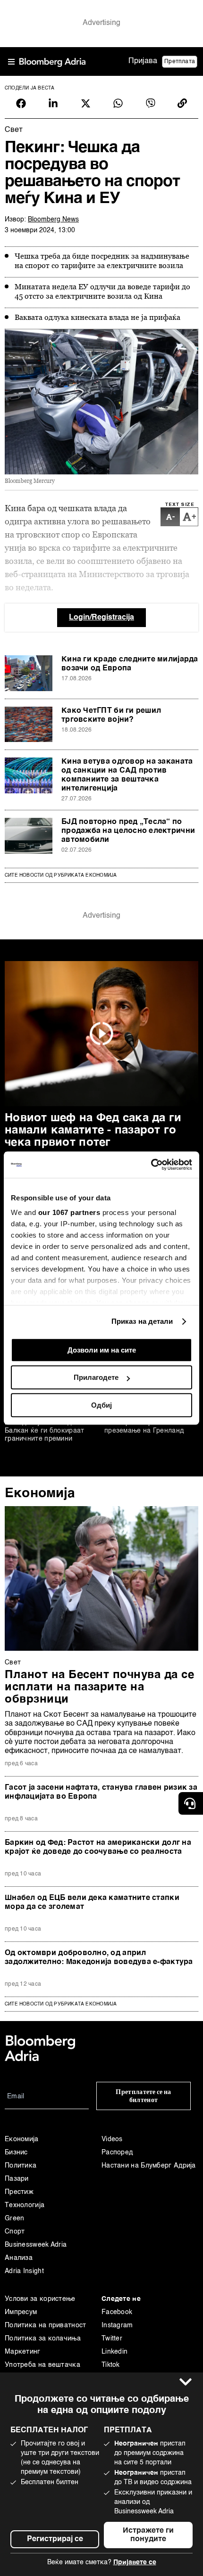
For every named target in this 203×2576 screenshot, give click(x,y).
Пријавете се (135, 2562)
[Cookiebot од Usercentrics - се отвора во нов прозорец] (151, 1165)
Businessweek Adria (36, 2245)
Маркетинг (23, 2352)
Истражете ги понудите (148, 2535)
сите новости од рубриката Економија (61, 2004)
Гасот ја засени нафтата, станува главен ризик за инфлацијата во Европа (101, 1792)
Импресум (21, 2312)
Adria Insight (24, 2271)
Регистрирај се (55, 2539)
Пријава (143, 61)
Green (15, 2218)
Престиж (19, 2192)
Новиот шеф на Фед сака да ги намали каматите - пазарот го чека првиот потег (93, 1131)
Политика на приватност (46, 2325)
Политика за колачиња (43, 2339)
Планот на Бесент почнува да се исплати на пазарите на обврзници (99, 1687)
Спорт (15, 2232)
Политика (21, 2166)
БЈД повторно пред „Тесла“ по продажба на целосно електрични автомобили (128, 831)
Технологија (25, 2205)
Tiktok (111, 2365)
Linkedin (114, 2352)
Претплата (180, 62)
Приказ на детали (142, 1321)
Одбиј (101, 1405)
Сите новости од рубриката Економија (61, 875)
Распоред (117, 2152)
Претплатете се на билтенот (143, 2096)
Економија (40, 1493)
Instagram (117, 2325)
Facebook (117, 2312)
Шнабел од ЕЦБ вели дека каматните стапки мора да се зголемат (92, 1903)
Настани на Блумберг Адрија (149, 2166)
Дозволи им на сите (102, 1350)
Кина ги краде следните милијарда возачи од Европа (130, 664)
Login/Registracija (101, 618)
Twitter (112, 2339)
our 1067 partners (69, 1212)
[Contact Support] (191, 1803)
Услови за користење (40, 2299)
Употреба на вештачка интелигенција (42, 2372)
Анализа (19, 2258)
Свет (13, 1663)
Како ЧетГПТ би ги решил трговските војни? (111, 715)
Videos (112, 2139)
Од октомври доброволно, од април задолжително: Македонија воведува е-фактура (99, 1958)
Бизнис (16, 2152)
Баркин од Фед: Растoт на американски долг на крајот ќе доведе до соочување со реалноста (98, 1847)
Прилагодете (96, 1377)
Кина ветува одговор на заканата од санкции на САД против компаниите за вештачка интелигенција (127, 775)
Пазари (17, 2179)
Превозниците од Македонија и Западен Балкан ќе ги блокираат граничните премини (45, 1427)
